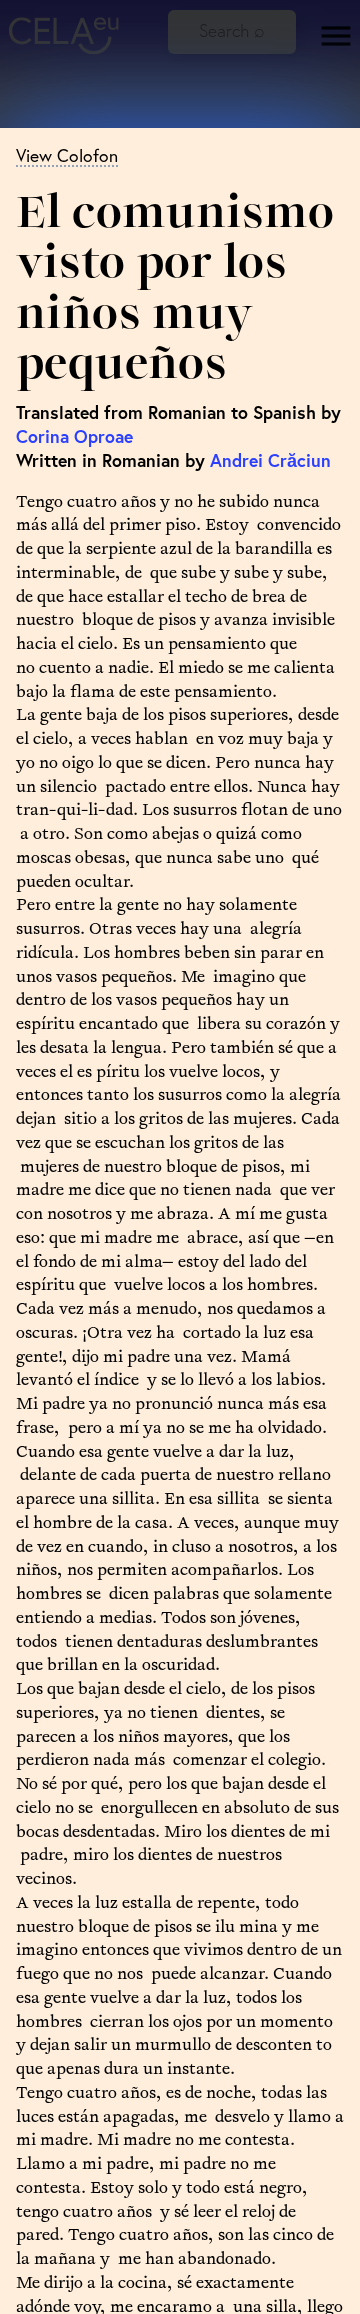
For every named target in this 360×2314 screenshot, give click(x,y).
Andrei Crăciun (270, 460)
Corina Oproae (74, 436)
